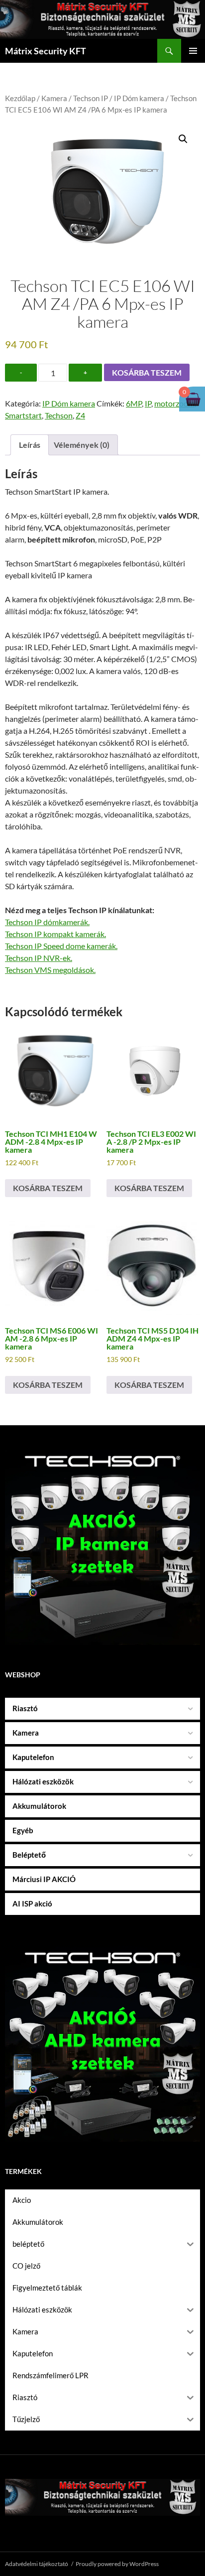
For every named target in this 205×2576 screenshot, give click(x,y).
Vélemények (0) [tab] (82, 445)
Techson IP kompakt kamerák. (55, 934)
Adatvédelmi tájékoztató (37, 2564)
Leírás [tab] (30, 445)
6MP (134, 403)
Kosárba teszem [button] (48, 1188)
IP (148, 403)
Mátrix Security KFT (46, 51)
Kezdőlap (20, 98)
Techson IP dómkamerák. (47, 922)
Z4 (80, 415)
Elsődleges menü (193, 51)
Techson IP (91, 98)
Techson (59, 415)
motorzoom (174, 403)
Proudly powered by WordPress (117, 2564)
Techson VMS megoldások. (50, 970)
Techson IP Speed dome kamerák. (61, 946)
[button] (183, 139)
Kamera (54, 98)
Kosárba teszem (147, 372)
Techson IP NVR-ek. (39, 958)
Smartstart (23, 415)
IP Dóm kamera (139, 98)
